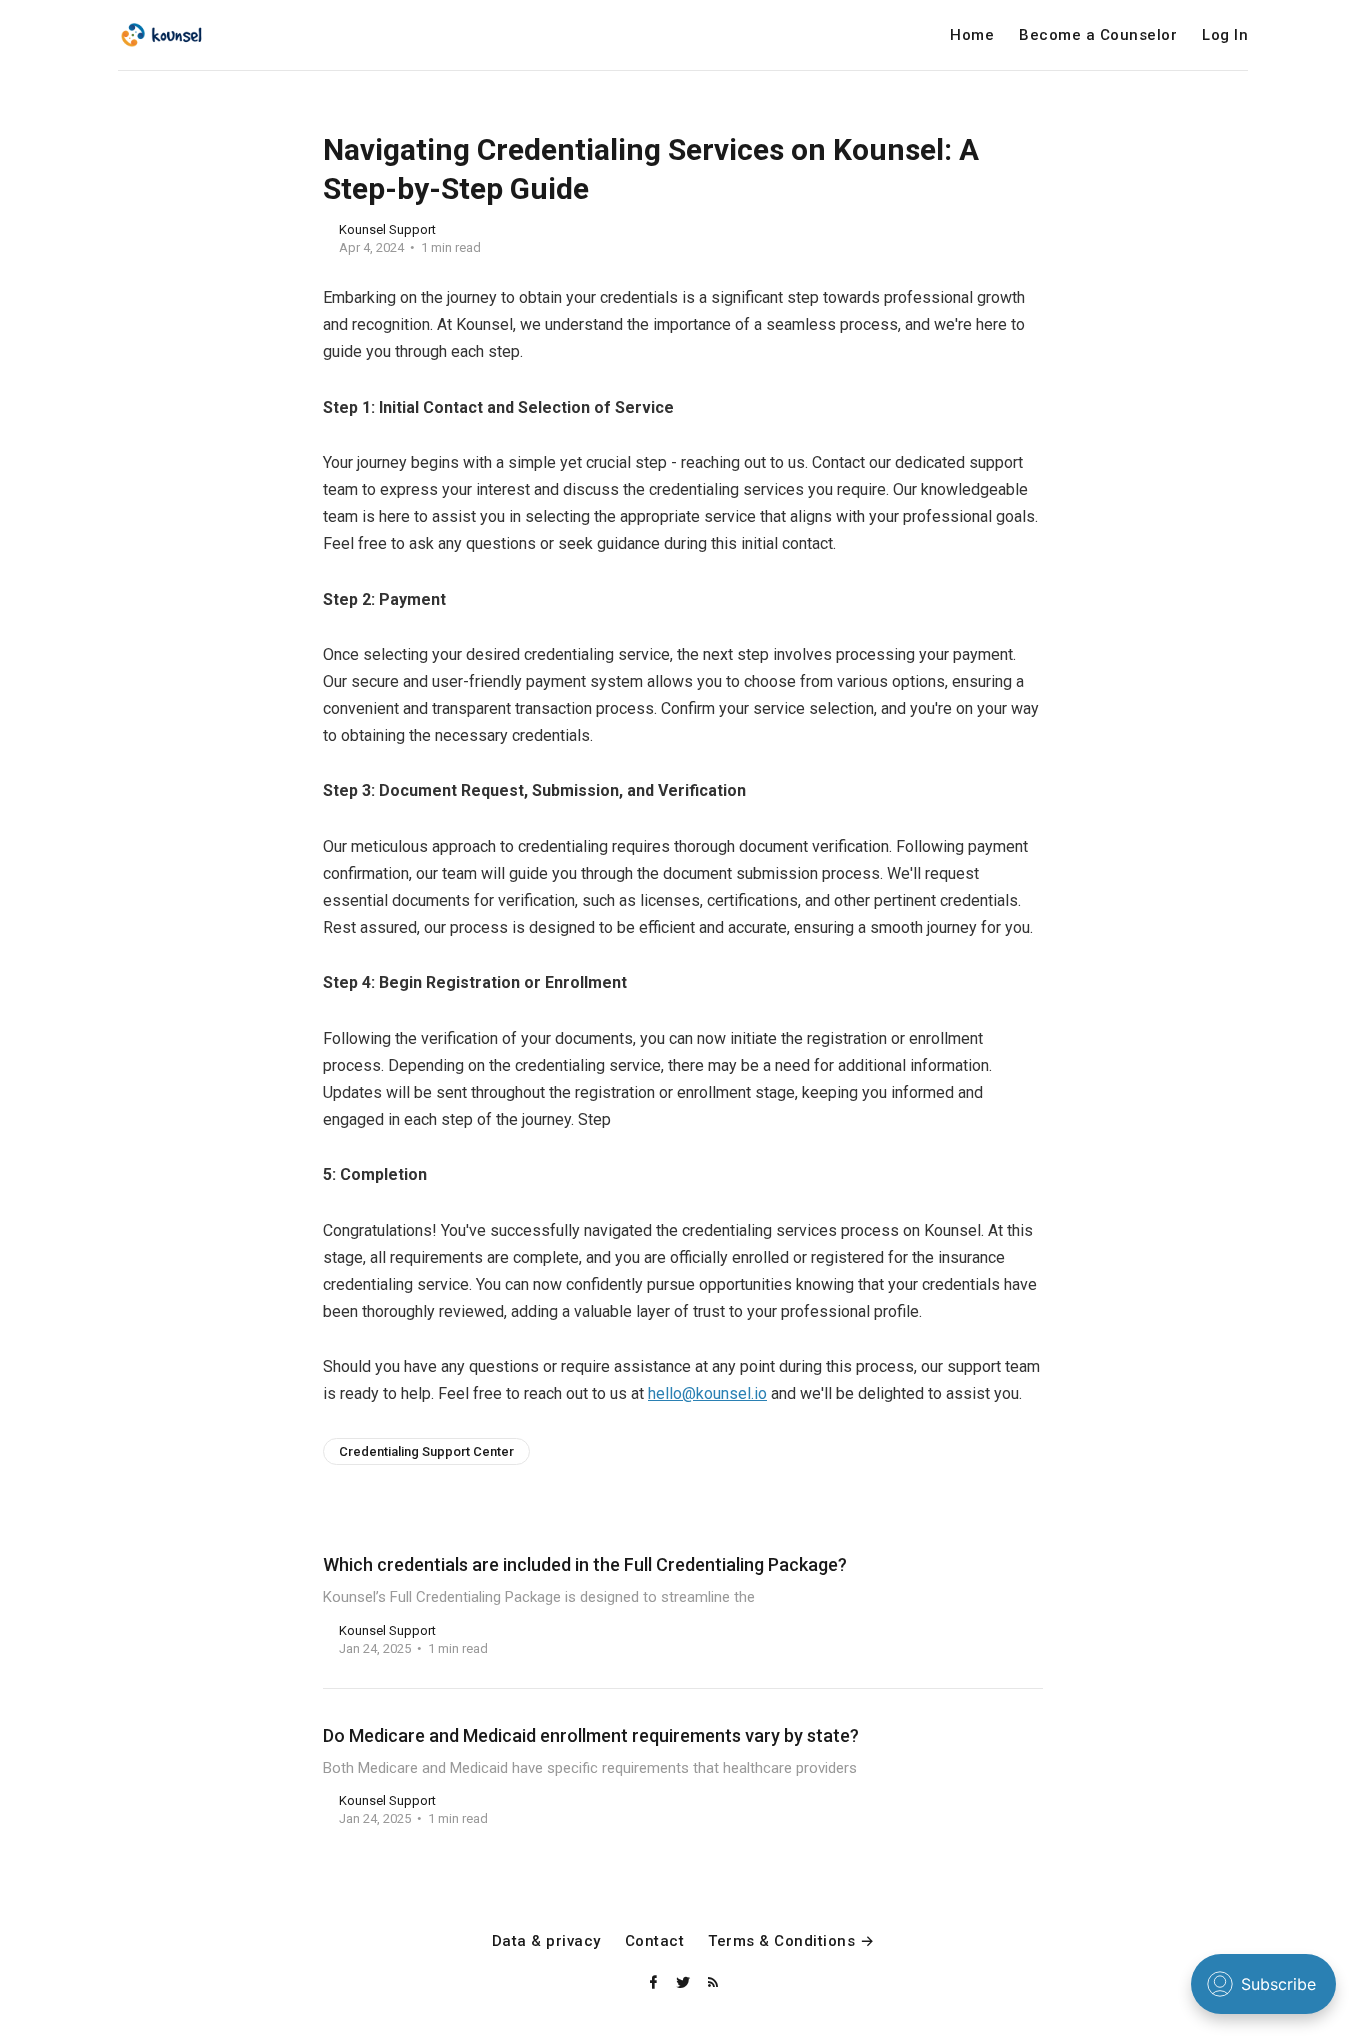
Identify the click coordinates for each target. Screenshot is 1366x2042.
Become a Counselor (1098, 35)
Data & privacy (546, 1941)
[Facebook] (655, 1983)
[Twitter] (685, 1983)
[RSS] (713, 1983)
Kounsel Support (387, 229)
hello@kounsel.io (707, 1393)
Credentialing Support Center (426, 1451)
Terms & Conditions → (791, 1941)
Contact (655, 1941)
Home (972, 35)
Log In (1225, 35)
